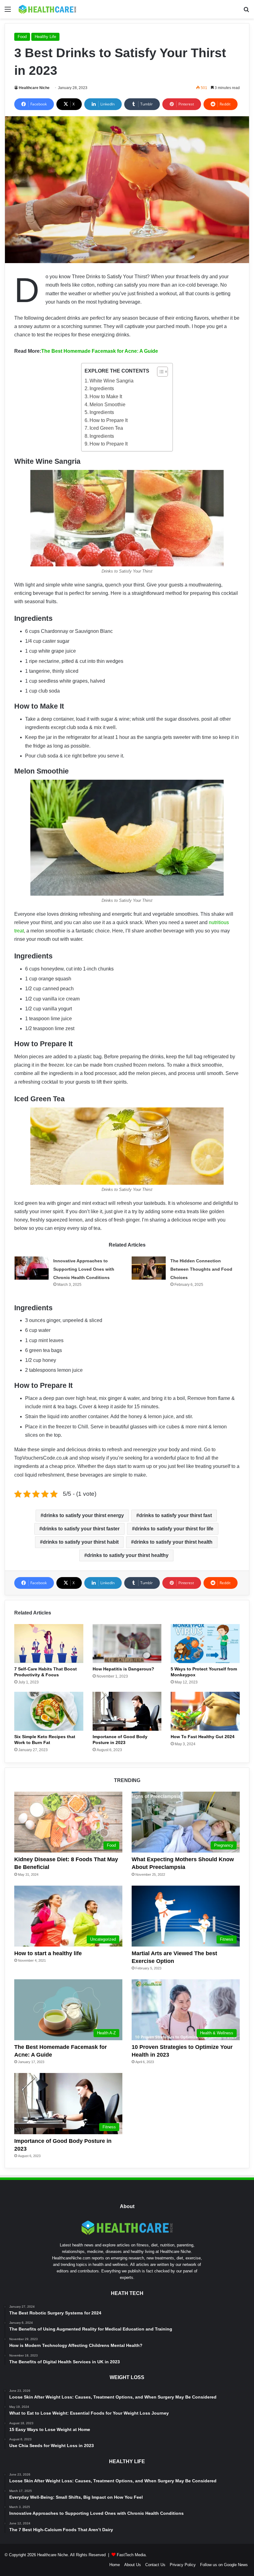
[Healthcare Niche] (47, 9)
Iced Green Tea (106, 428)
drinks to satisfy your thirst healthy (128, 1555)
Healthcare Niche (34, 88)
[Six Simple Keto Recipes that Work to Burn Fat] (49, 1711)
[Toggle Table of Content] (159, 372)
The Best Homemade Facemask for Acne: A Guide (100, 351)
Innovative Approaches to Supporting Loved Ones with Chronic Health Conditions (84, 1269)
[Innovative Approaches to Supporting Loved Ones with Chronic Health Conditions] (32, 1268)
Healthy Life (45, 37)
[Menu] (8, 12)
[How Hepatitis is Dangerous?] (127, 1644)
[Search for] (246, 12)
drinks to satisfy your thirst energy (84, 1515)
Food (22, 37)
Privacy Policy (183, 2565)
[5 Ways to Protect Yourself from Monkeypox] (205, 1644)
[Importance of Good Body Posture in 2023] (127, 1711)
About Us (133, 2565)
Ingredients (102, 388)
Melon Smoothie (107, 405)
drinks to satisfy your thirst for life (174, 1529)
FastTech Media (131, 2555)
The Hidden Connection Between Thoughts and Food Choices (201, 1269)
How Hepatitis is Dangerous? (123, 1669)
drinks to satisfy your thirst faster (81, 1529)
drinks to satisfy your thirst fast (175, 1515)
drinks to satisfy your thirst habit (81, 1542)
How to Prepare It (109, 420)
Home (115, 2565)
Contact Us (155, 2565)
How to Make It (106, 397)
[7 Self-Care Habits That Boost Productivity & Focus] (49, 1644)
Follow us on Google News (224, 2565)
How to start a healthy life (48, 1953)
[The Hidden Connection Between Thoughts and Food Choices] (149, 1268)
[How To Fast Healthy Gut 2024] (205, 1711)
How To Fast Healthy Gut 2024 (203, 1737)
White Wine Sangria (112, 381)
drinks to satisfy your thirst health (173, 1542)
